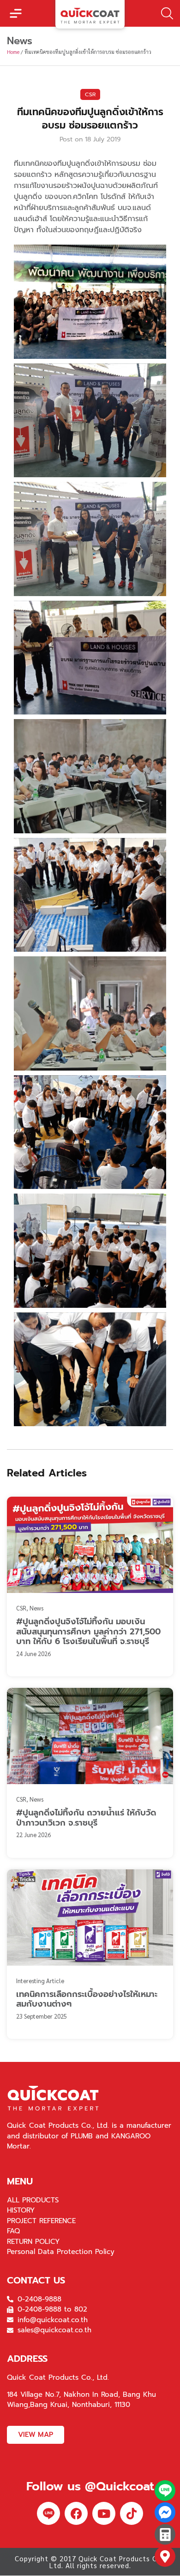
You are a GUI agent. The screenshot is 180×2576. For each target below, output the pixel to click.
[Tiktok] (132, 2513)
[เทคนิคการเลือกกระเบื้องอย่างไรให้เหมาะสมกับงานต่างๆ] (90, 1917)
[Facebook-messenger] (165, 2513)
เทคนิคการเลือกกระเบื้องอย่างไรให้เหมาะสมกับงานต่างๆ (87, 1999)
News (36, 1608)
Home (13, 52)
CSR (90, 94)
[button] (16, 13)
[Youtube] (104, 2513)
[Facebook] (76, 2513)
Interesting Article (40, 1981)
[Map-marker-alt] (165, 2556)
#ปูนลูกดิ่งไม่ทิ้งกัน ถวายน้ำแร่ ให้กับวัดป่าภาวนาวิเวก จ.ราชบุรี (86, 1818)
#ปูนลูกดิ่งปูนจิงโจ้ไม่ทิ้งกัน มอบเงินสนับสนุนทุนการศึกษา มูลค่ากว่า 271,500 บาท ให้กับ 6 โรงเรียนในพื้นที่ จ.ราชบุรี (88, 1631)
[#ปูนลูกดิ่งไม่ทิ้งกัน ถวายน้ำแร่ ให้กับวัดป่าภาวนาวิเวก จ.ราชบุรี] (90, 1736)
